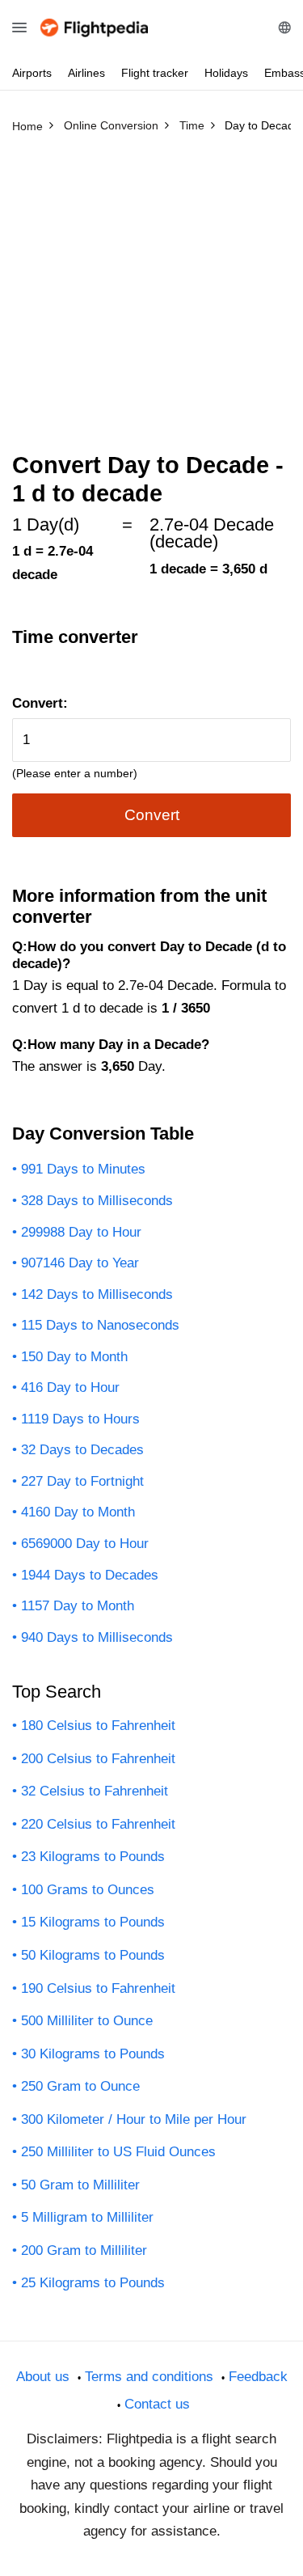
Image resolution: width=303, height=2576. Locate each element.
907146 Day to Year (80, 1263)
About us (43, 2377)
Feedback (258, 2377)
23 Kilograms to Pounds (93, 1857)
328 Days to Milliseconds (97, 1201)
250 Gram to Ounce (80, 2086)
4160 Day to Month (78, 1512)
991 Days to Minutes (83, 1169)
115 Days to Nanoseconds (100, 1325)
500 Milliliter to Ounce (87, 2021)
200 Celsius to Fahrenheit (98, 1759)
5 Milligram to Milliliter (87, 2217)
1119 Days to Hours (80, 1419)
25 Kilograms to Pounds (93, 2283)
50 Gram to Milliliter (80, 2185)
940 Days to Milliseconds (97, 1637)
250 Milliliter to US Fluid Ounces (118, 2152)
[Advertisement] (151, 300)
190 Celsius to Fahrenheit (98, 1988)
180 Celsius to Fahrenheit (98, 1726)
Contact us (157, 2404)
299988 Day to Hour (81, 1232)
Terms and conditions (149, 2377)
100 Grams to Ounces (88, 1890)
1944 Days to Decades (90, 1575)
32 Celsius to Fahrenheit (95, 1791)
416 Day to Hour (70, 1387)
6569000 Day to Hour (85, 1544)
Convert (152, 815)
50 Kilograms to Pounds (93, 1955)
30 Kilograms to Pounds (93, 2054)
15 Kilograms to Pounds (93, 1922)
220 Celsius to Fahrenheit (98, 1824)
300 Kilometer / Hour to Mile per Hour (134, 2119)
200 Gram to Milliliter (84, 2250)
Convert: (40, 703)
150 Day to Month (74, 1357)
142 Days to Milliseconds (97, 1294)
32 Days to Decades (82, 1450)
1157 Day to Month (78, 1606)
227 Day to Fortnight (82, 1481)
